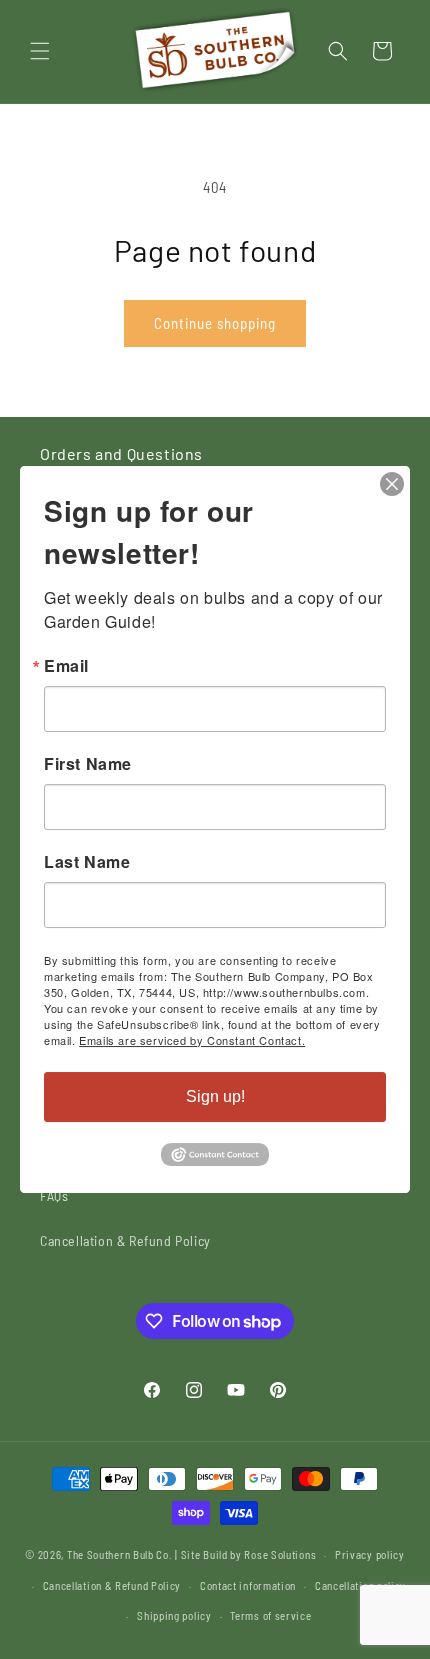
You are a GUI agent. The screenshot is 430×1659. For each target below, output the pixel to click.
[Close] (392, 484)
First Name (88, 764)
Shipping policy (174, 1615)
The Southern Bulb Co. (120, 1554)
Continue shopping (215, 323)
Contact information (248, 1585)
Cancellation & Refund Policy (125, 1240)
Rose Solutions (280, 1554)
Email (66, 666)
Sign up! (215, 1096)
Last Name (87, 862)
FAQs (54, 1195)
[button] (40, 51)
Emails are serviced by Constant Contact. (192, 1040)
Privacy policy (370, 1554)
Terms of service (270, 1615)
